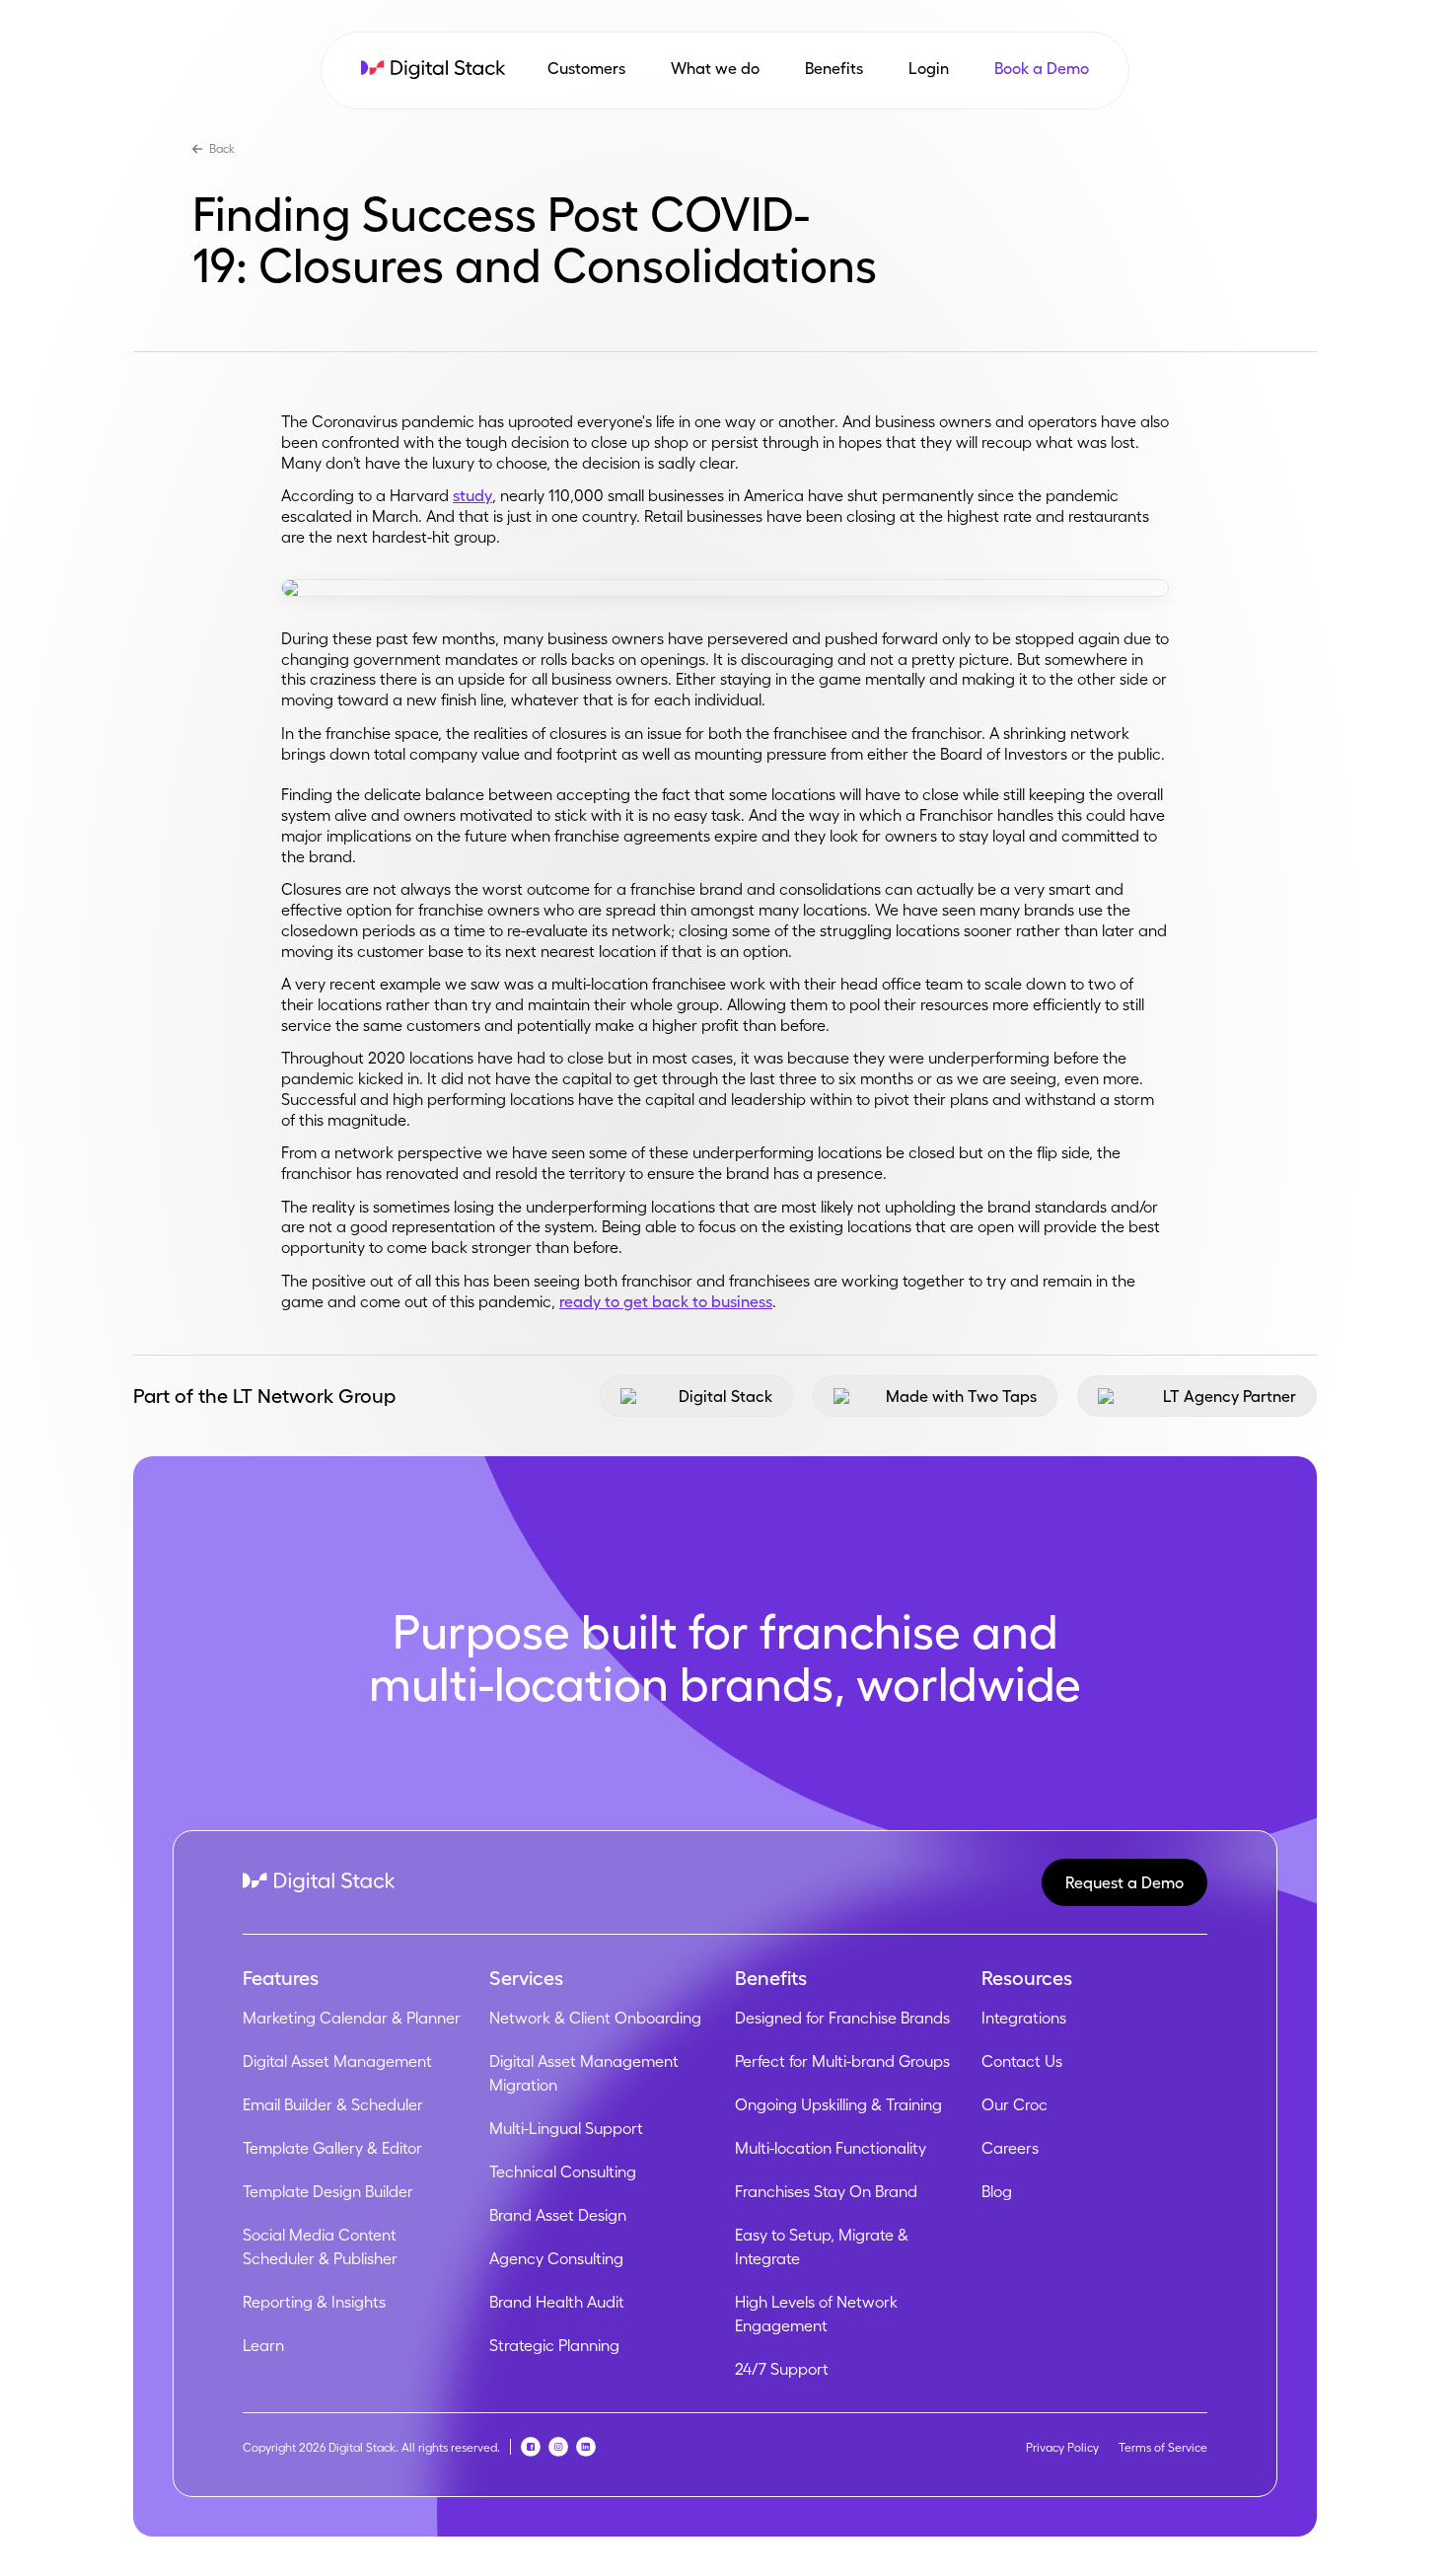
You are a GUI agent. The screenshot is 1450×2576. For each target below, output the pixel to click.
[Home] (434, 70)
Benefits (834, 68)
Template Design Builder (328, 2191)
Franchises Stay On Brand (826, 2191)
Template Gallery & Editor (332, 2148)
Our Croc (1015, 2104)
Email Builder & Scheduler (333, 2104)
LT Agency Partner (1230, 1396)
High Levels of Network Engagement (816, 2314)
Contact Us (1022, 2061)
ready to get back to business (666, 1301)
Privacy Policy (1062, 2447)
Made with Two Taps (961, 1396)
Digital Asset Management (337, 2061)
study (472, 495)
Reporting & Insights (314, 2302)
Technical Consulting (563, 2171)
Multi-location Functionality (831, 2148)
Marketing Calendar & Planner (352, 2018)
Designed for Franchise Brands (842, 2018)
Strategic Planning (554, 2345)
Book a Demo (1042, 68)
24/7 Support (782, 2369)
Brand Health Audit (557, 2302)
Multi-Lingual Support (566, 2128)
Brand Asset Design (558, 2215)
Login (929, 68)
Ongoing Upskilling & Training (838, 2104)
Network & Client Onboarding (595, 2018)
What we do (715, 68)
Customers (586, 68)
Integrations (1024, 2018)
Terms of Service (1163, 2447)
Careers (1010, 2148)
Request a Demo (1124, 1882)
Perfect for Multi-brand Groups (842, 2061)
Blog (997, 2191)
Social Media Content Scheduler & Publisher (320, 2246)
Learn (263, 2345)
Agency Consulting (556, 2258)
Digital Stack (725, 1396)
